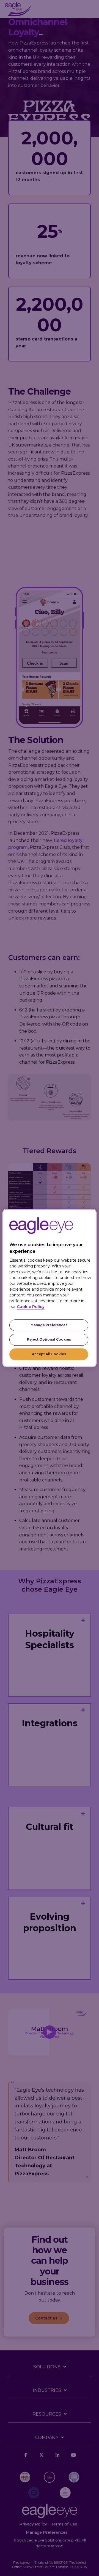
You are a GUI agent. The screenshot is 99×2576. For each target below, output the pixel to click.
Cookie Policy (31, 1307)
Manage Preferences (49, 1325)
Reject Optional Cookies (49, 1340)
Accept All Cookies (49, 1354)
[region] (50, 1288)
